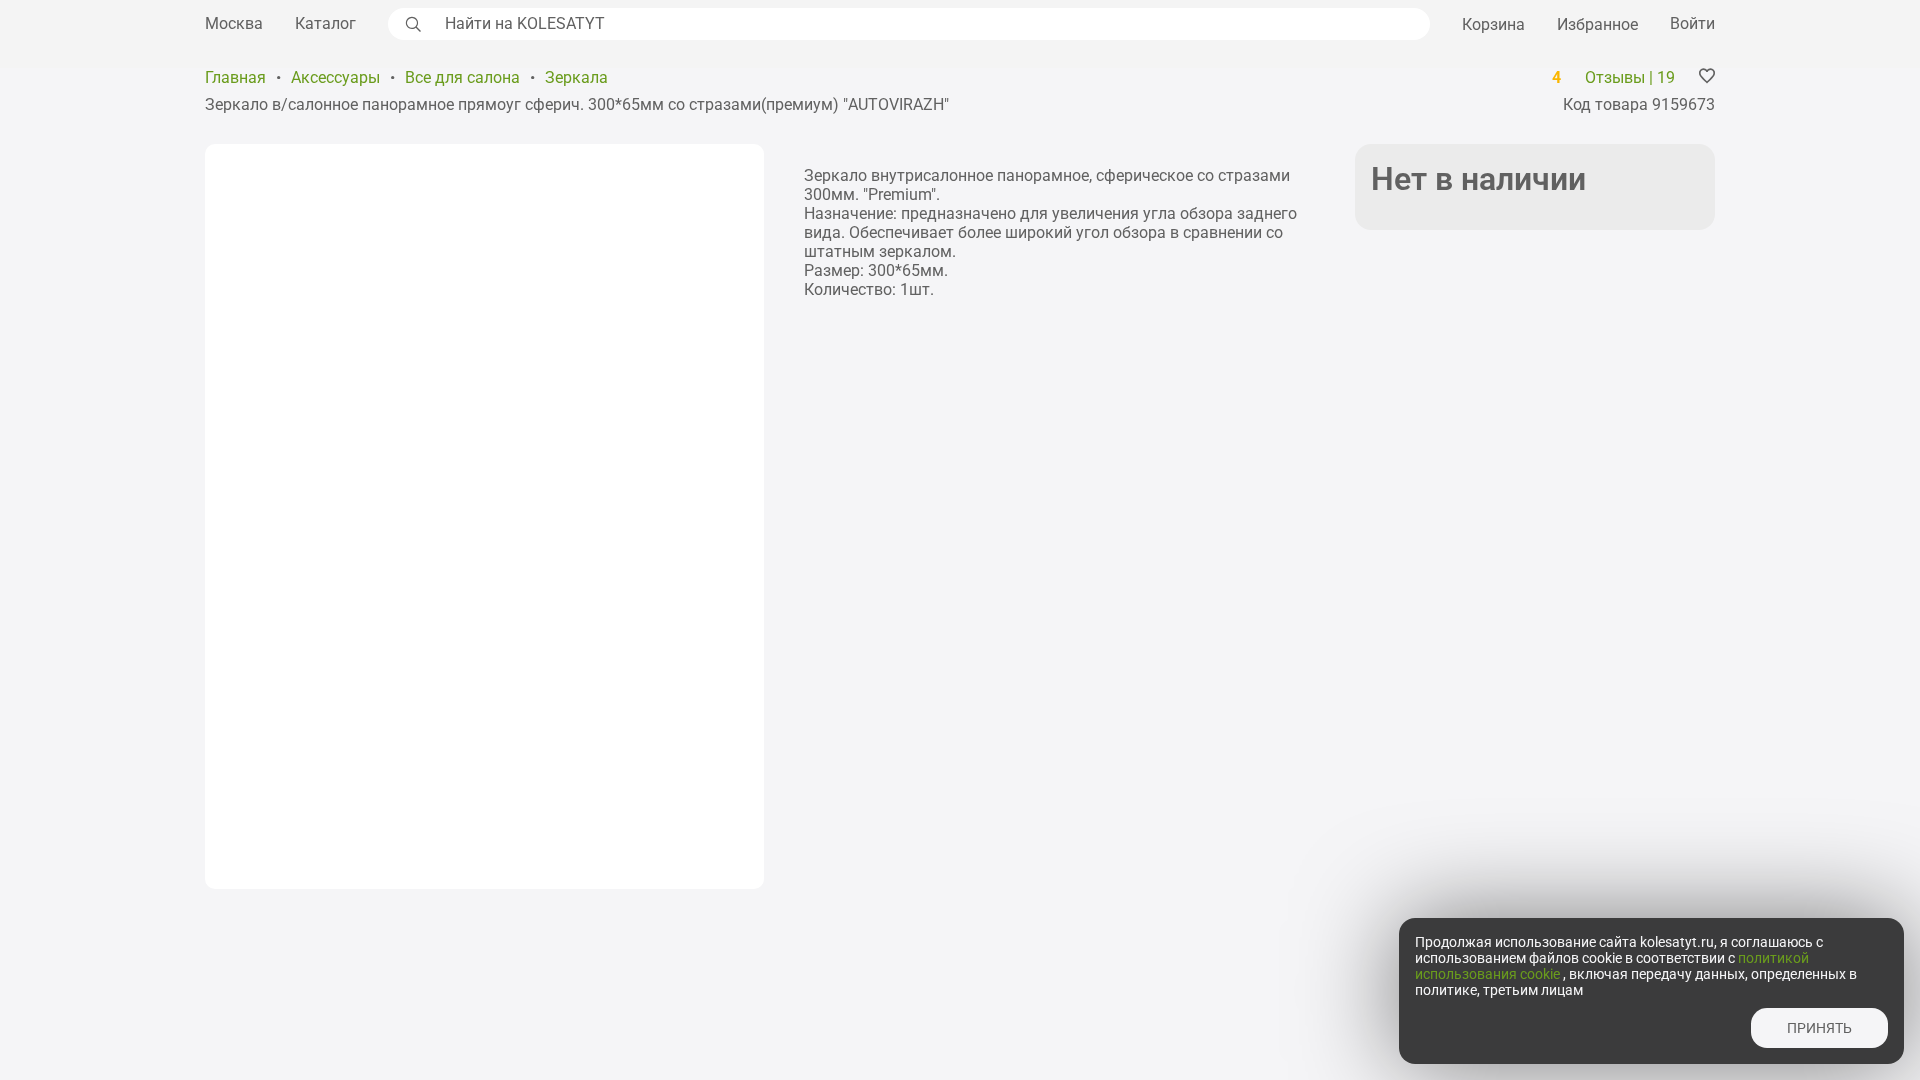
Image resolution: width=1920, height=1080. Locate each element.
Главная (235, 77)
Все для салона (462, 77)
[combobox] (932, 24)
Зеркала (576, 77)
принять (1819, 1028)
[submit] (411, 24)
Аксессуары (335, 77)
